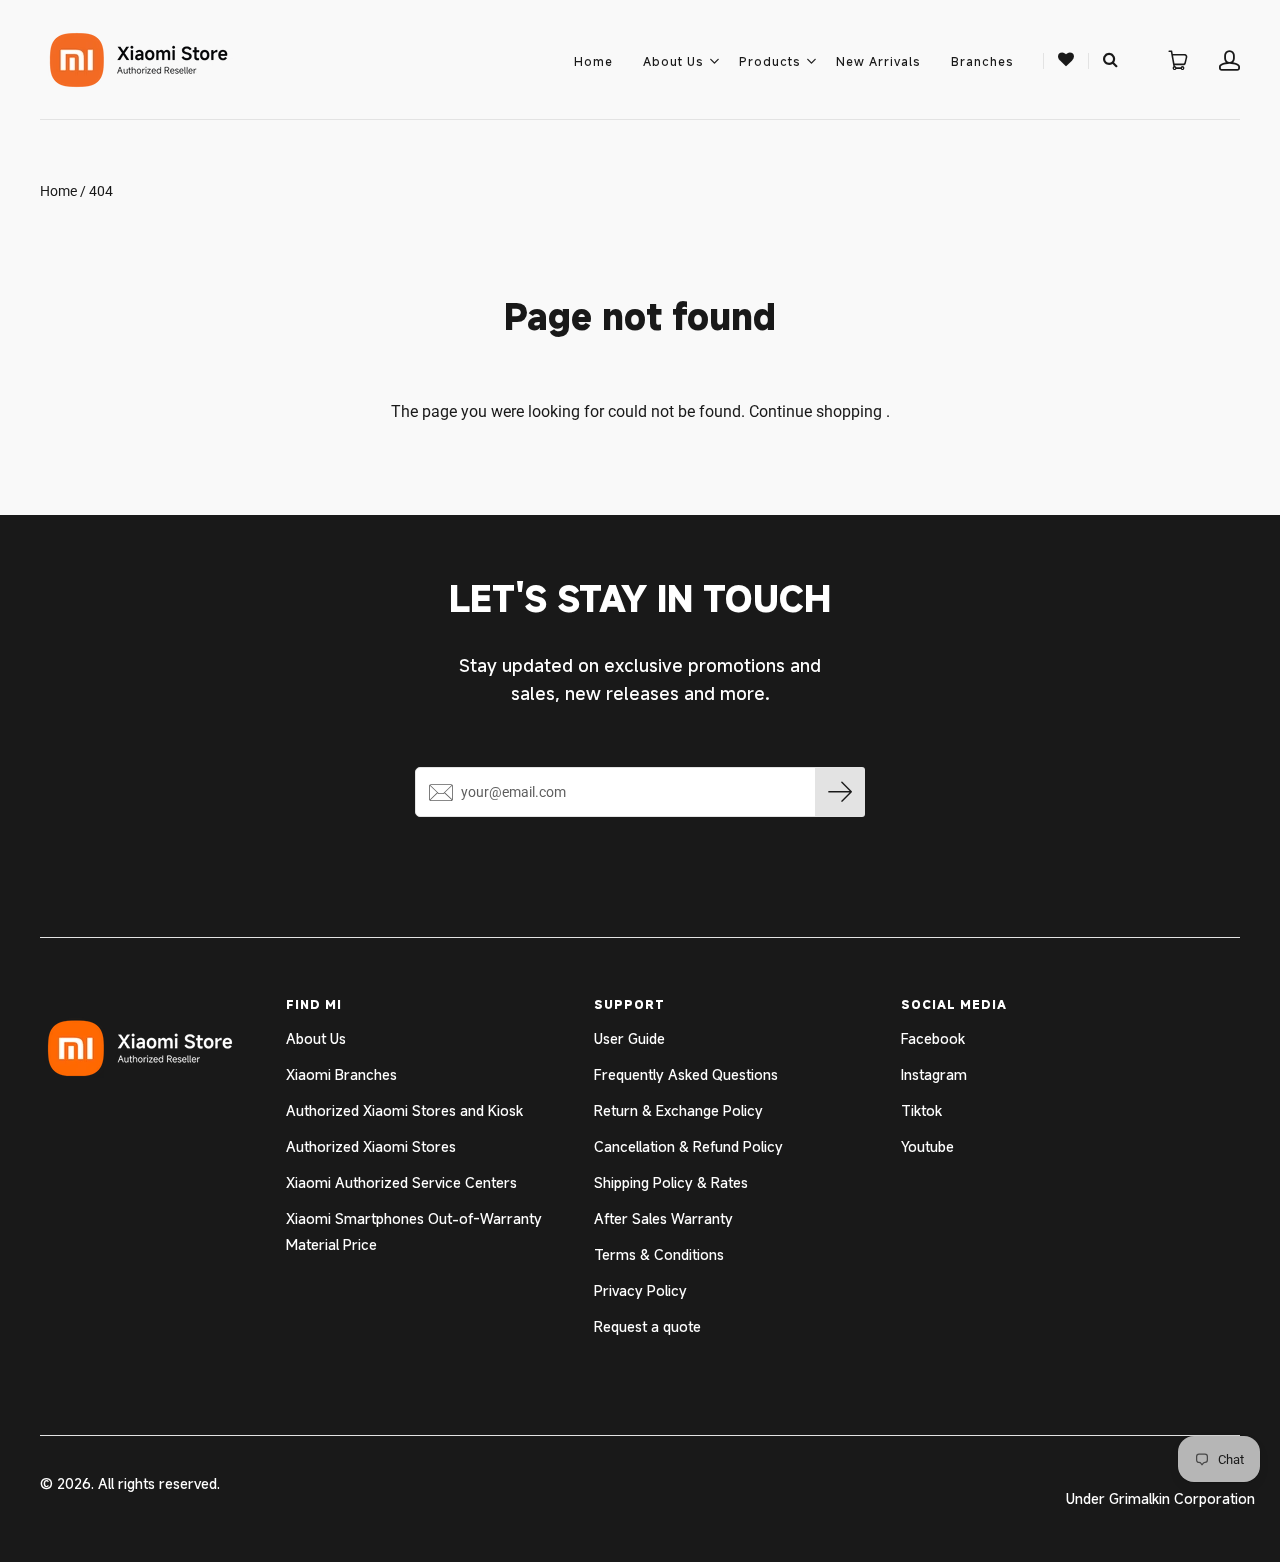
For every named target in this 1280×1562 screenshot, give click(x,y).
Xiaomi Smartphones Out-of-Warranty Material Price (414, 1231)
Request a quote (647, 1326)
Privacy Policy (640, 1290)
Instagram (934, 1074)
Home (593, 61)
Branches (982, 61)
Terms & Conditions (659, 1254)
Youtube (927, 1146)
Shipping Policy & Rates (671, 1182)
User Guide (629, 1038)
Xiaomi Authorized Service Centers (401, 1182)
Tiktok (921, 1110)
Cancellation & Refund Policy (688, 1146)
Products (770, 61)
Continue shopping (815, 411)
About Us (673, 61)
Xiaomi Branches (341, 1074)
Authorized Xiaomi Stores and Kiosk (404, 1110)
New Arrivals (878, 61)
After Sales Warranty (663, 1218)
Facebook (933, 1038)
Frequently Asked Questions (686, 1074)
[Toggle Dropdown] (714, 61)
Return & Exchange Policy (678, 1110)
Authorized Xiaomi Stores (371, 1146)
